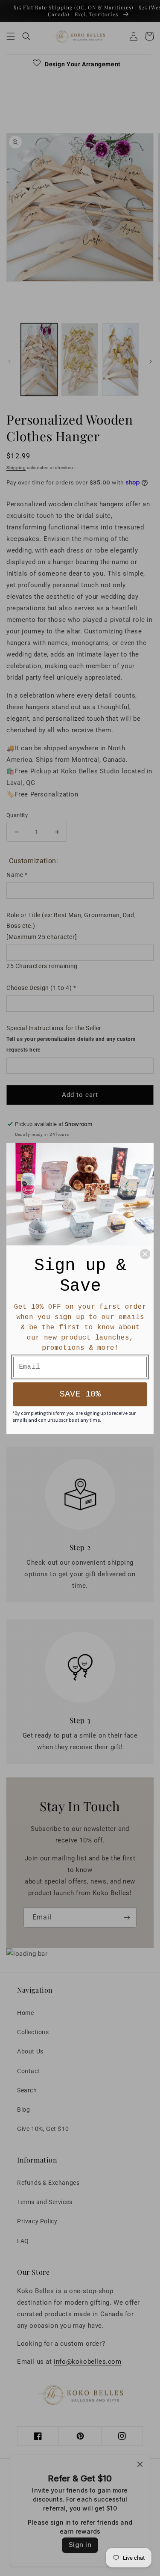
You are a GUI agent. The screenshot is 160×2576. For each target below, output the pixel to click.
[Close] (145, 1254)
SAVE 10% (80, 1394)
